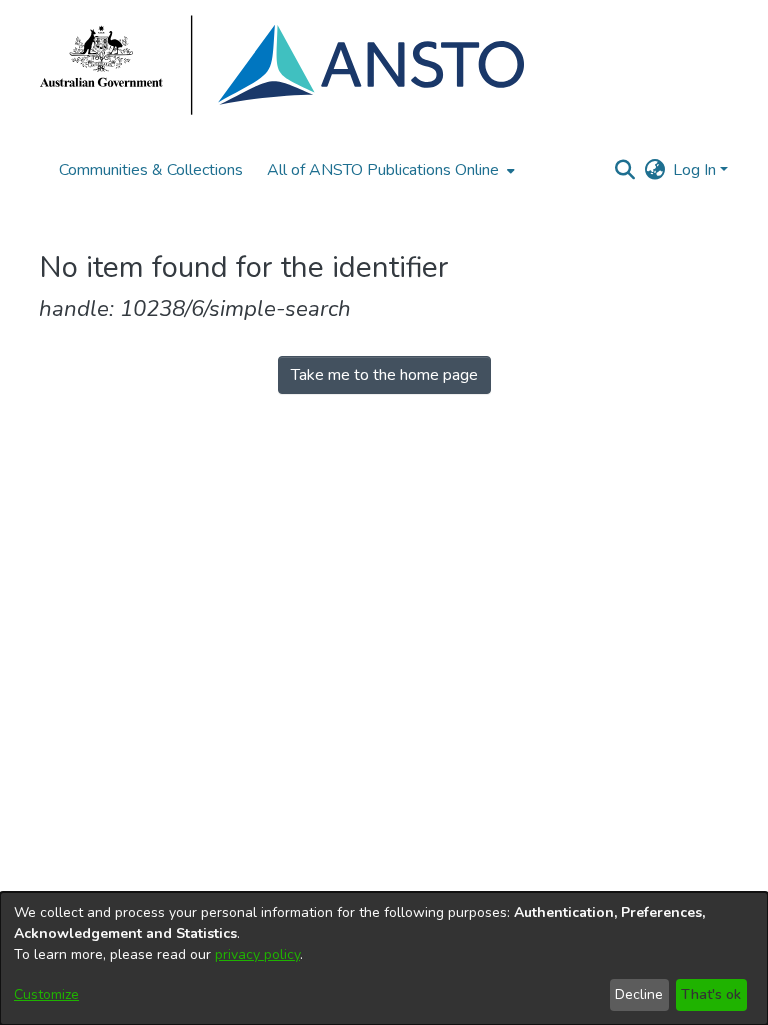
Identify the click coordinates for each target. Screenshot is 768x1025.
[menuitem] (389, 170)
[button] (624, 170)
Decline (639, 994)
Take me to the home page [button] (384, 375)
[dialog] (384, 958)
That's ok (711, 994)
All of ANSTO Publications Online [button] (383, 170)
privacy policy (257, 954)
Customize (46, 994)
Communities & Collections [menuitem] (151, 170)
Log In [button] (696, 170)
